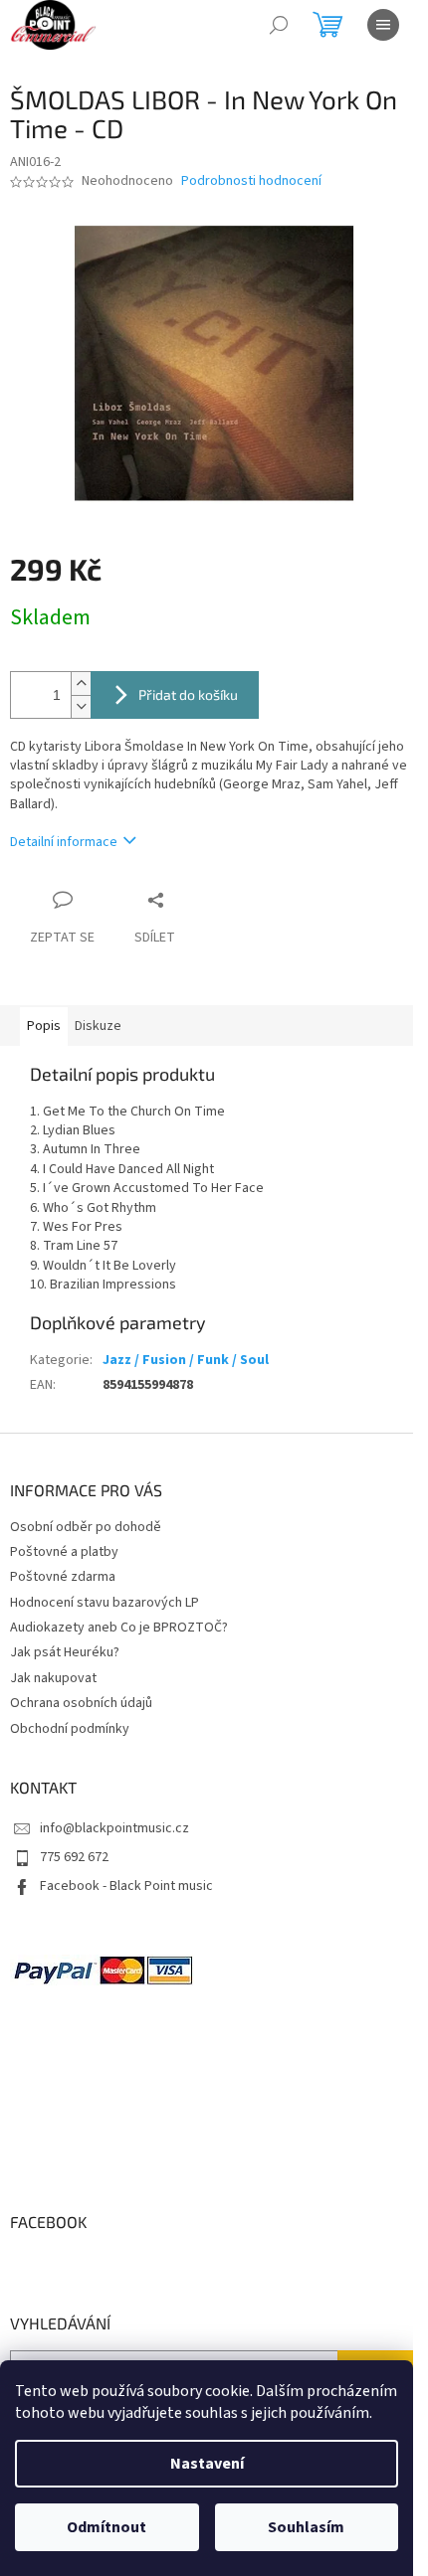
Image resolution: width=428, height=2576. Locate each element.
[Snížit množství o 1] (81, 706)
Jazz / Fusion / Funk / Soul (186, 1360)
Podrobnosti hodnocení (251, 181)
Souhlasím (306, 2527)
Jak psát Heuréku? (65, 1652)
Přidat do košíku (188, 694)
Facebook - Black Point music (126, 1886)
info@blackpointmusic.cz (114, 1828)
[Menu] (383, 25)
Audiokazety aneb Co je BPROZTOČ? (119, 1628)
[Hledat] (279, 25)
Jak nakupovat (53, 1678)
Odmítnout (107, 2527)
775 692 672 (74, 1857)
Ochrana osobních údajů (81, 1703)
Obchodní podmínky (70, 1729)
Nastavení (207, 2464)
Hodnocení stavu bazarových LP (105, 1603)
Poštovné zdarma (63, 1577)
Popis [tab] (44, 1026)
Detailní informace (64, 842)
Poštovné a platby (64, 1552)
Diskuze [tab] (98, 1026)
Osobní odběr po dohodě (86, 1527)
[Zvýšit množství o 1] (81, 684)
